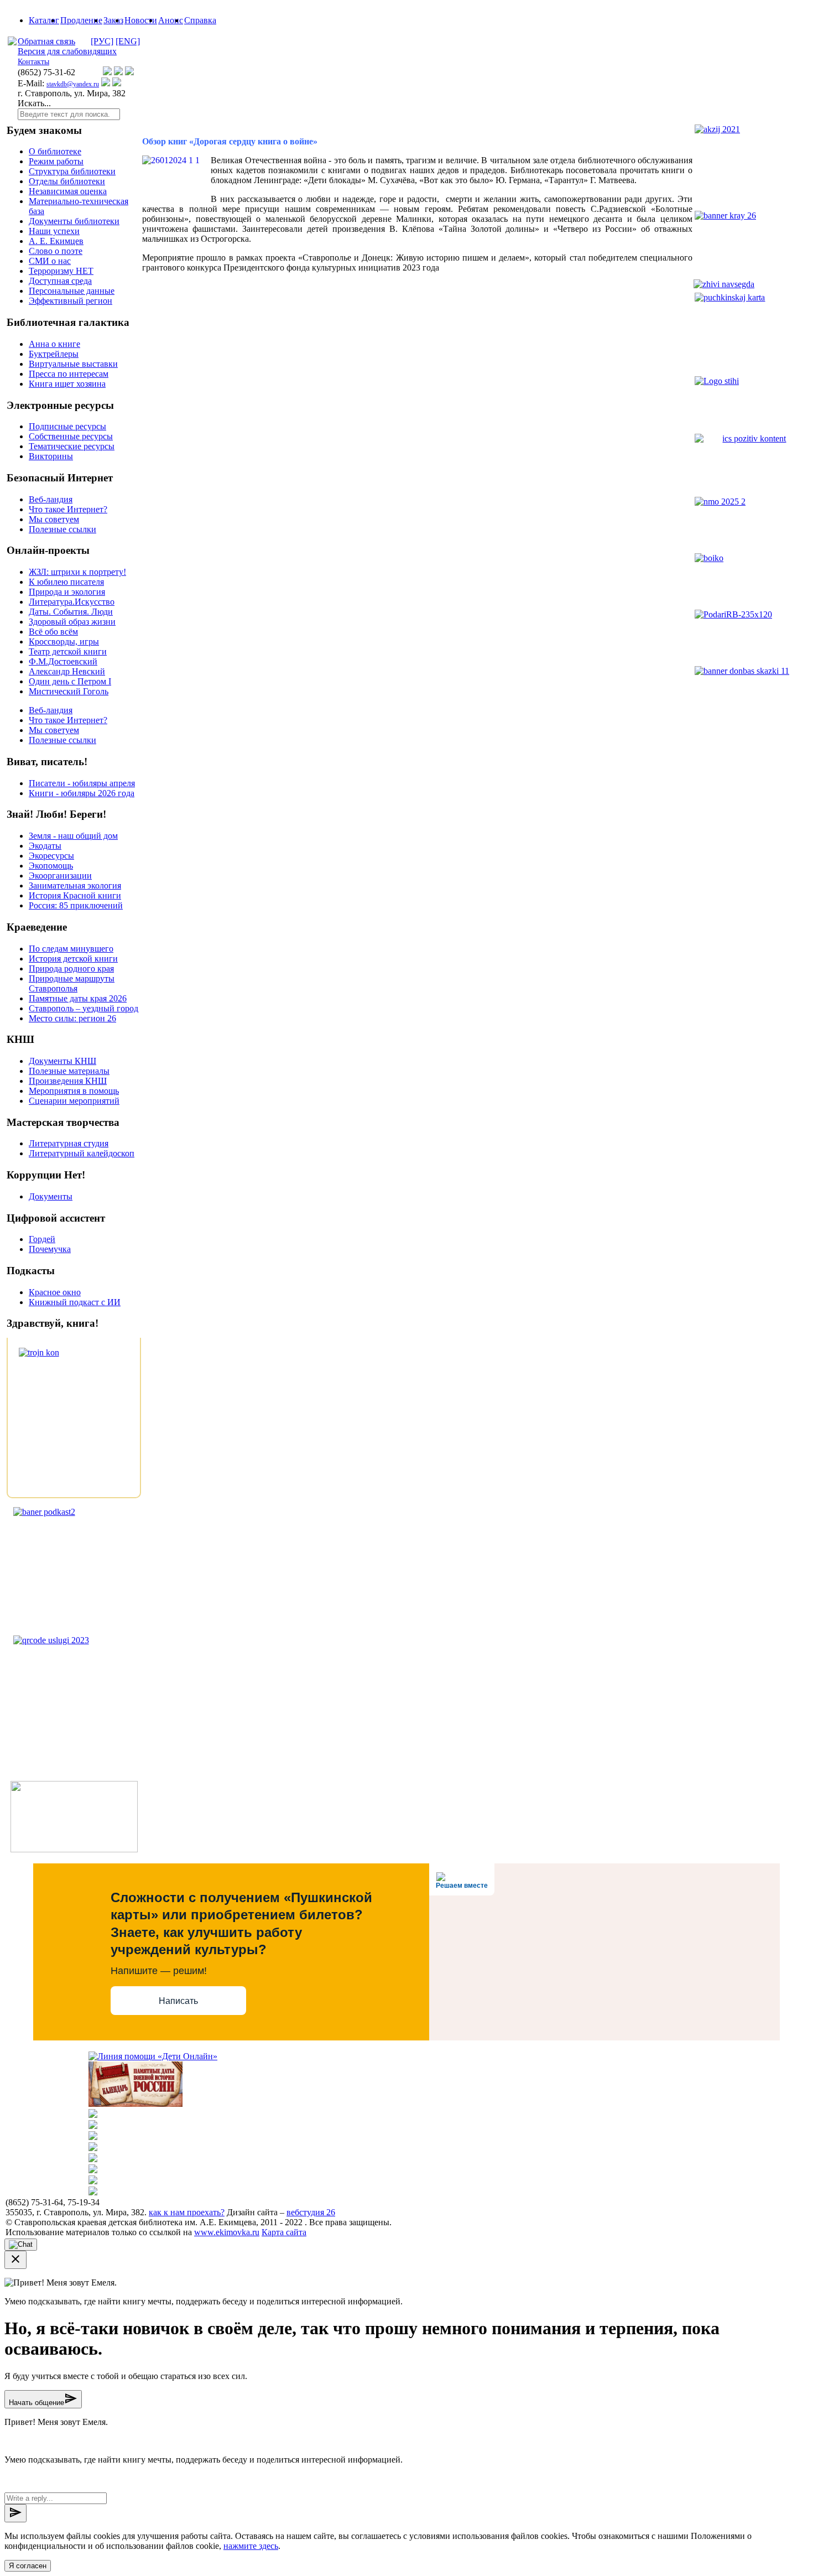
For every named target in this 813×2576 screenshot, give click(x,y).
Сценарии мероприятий (74, 1101)
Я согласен (28, 2566)
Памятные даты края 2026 (78, 998)
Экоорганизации (60, 876)
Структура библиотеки (72, 171)
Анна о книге (54, 344)
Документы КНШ (62, 1061)
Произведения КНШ (68, 1081)
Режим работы (56, 161)
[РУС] (102, 41)
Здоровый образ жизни (72, 622)
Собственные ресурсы (71, 436)
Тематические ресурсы (72, 446)
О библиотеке (55, 151)
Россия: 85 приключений (76, 905)
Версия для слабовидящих (67, 51)
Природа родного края (71, 968)
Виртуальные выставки (73, 364)
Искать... (34, 103)
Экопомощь (51, 866)
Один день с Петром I (70, 681)
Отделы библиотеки (67, 181)
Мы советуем (54, 519)
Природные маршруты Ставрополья (72, 983)
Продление (81, 20)
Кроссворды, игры (64, 642)
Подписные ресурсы (67, 426)
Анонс (171, 20)
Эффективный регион (71, 301)
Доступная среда (60, 281)
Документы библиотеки (74, 221)
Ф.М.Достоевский (63, 661)
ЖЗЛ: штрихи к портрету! (77, 572)
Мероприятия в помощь (74, 1091)
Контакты (33, 62)
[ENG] (128, 41)
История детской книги (73, 959)
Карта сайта (284, 2232)
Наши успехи (54, 231)
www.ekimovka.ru (227, 2232)
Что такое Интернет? (68, 509)
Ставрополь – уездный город (84, 1008)
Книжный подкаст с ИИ (75, 1302)
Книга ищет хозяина (67, 384)
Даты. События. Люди (71, 612)
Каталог (44, 20)
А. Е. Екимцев (56, 241)
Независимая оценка (68, 191)
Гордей (42, 1239)
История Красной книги (75, 895)
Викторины (51, 456)
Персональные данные (72, 291)
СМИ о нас (50, 261)
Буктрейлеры (54, 354)
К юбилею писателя (66, 582)
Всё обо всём (53, 632)
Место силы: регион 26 (72, 1018)
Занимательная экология (75, 885)
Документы (51, 1196)
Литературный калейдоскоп (82, 1153)
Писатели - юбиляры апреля (82, 783)
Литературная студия (69, 1143)
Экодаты (45, 846)
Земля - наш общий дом (73, 836)
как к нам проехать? (187, 2212)
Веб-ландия (51, 499)
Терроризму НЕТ (61, 271)
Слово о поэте (56, 251)
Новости (141, 20)
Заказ (113, 20)
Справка (200, 20)
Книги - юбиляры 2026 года (82, 793)
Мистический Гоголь (69, 691)
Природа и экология (67, 592)
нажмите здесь (251, 2546)
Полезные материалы (69, 1071)
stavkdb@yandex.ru (73, 84)
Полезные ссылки (62, 529)
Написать (178, 2001)
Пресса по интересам (69, 374)
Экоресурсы (51, 856)
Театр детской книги (68, 651)
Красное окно (55, 1292)
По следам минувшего (71, 949)
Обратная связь (46, 41)
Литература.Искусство (72, 602)
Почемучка (50, 1249)
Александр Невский (67, 671)
